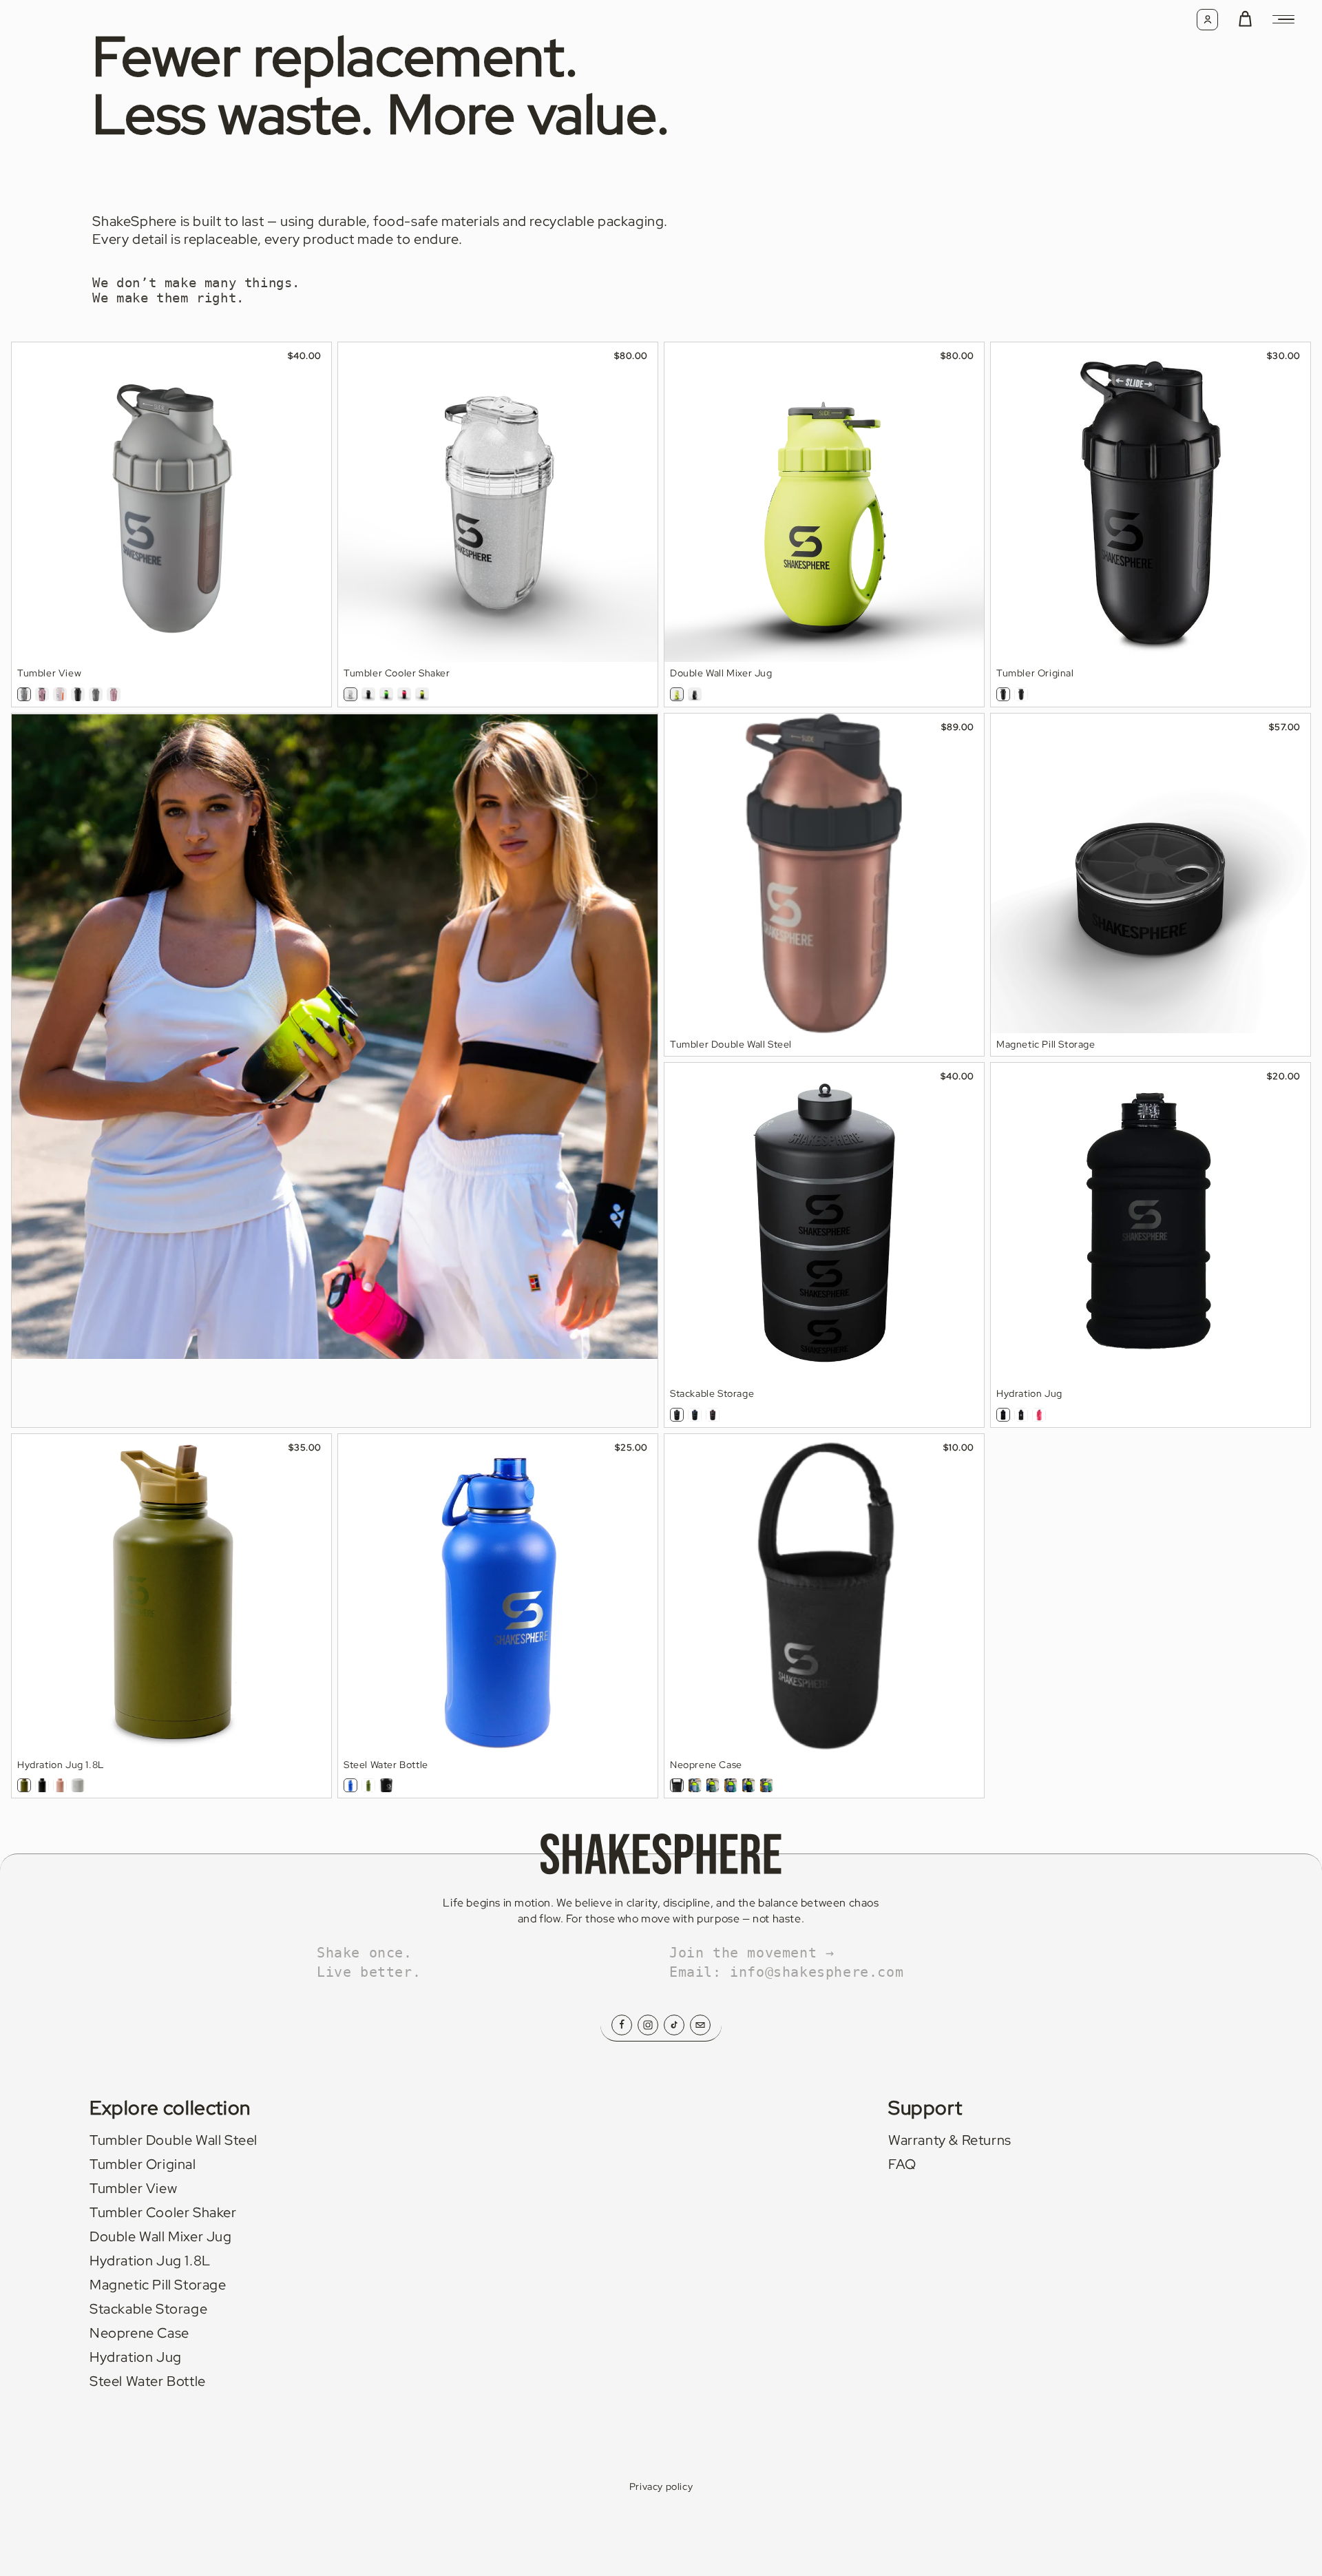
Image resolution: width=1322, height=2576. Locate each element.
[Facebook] (622, 2025)
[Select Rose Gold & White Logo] (114, 694)
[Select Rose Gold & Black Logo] (42, 694)
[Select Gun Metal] (96, 694)
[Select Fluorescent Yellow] (677, 694)
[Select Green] (24, 1785)
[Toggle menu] (1283, 19)
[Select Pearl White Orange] (60, 694)
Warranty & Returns (950, 2140)
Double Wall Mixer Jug (161, 2236)
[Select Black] (42, 1785)
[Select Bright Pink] (1039, 1415)
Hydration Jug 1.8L (150, 2261)
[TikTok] (674, 2025)
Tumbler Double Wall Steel (174, 2140)
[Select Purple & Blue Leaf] (731, 1785)
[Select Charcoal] (748, 1785)
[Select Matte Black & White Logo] (1021, 1415)
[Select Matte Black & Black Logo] (78, 694)
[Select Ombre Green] (386, 694)
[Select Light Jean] (695, 1785)
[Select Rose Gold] (713, 1415)
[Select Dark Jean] (766, 1785)
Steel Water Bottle (148, 2381)
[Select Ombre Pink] (404, 694)
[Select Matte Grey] (24, 694)
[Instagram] (648, 2025)
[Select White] (78, 1785)
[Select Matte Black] (368, 694)
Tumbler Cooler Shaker (163, 2212)
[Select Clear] (350, 694)
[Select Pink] (60, 1785)
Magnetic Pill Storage (158, 2285)
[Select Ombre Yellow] (422, 694)
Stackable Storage (148, 2309)
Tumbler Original (143, 2164)
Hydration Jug (136, 2357)
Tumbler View (133, 2188)
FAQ (902, 2164)
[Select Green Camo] (713, 1785)
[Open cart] (1245, 20)
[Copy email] (700, 2025)
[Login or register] (1207, 20)
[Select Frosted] (677, 1415)
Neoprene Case (139, 2333)
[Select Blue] (350, 1785)
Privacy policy (661, 2486)
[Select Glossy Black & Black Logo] (1003, 694)
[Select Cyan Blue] (695, 1415)
